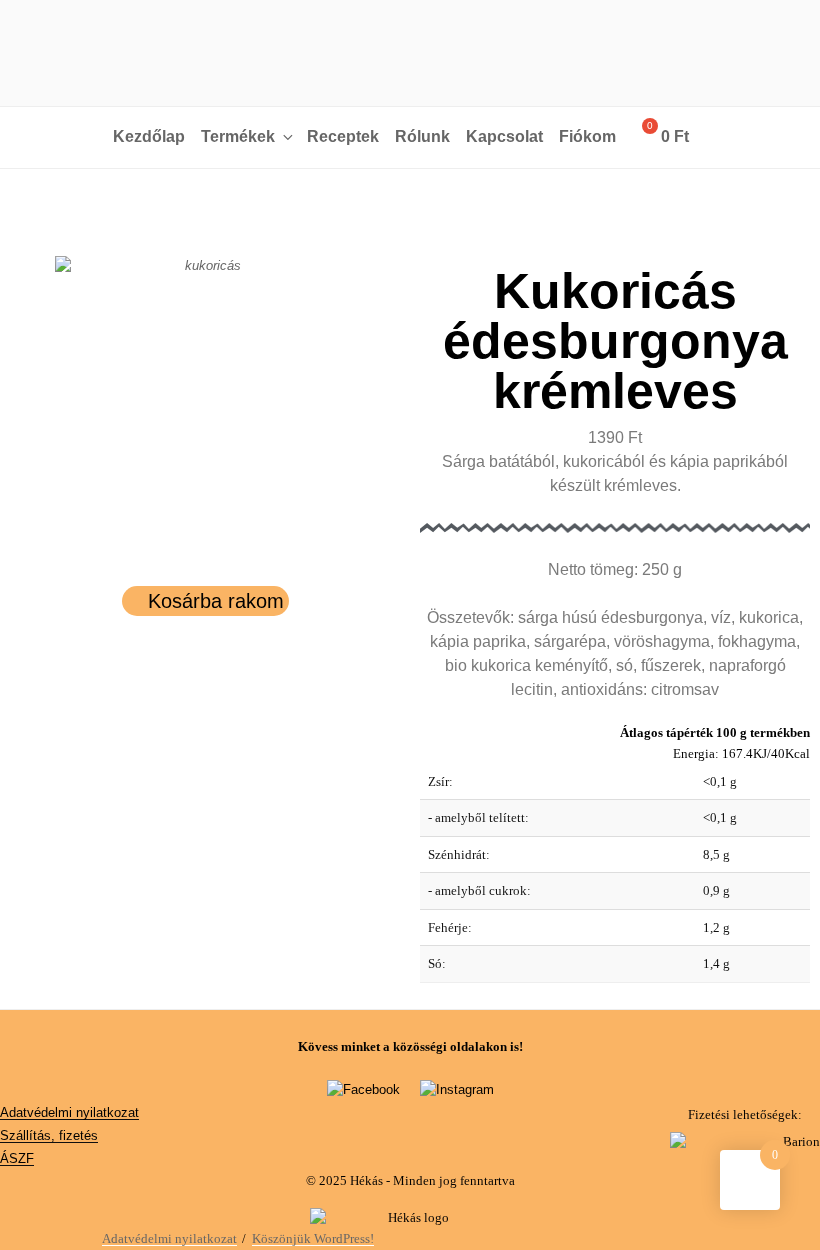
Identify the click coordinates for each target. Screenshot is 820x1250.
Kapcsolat (504, 136)
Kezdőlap (149, 136)
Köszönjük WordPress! (313, 1238)
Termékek (238, 136)
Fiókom (587, 136)
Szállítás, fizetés (49, 1135)
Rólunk (422, 136)
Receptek (343, 136)
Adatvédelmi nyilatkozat (69, 1112)
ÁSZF (17, 1158)
